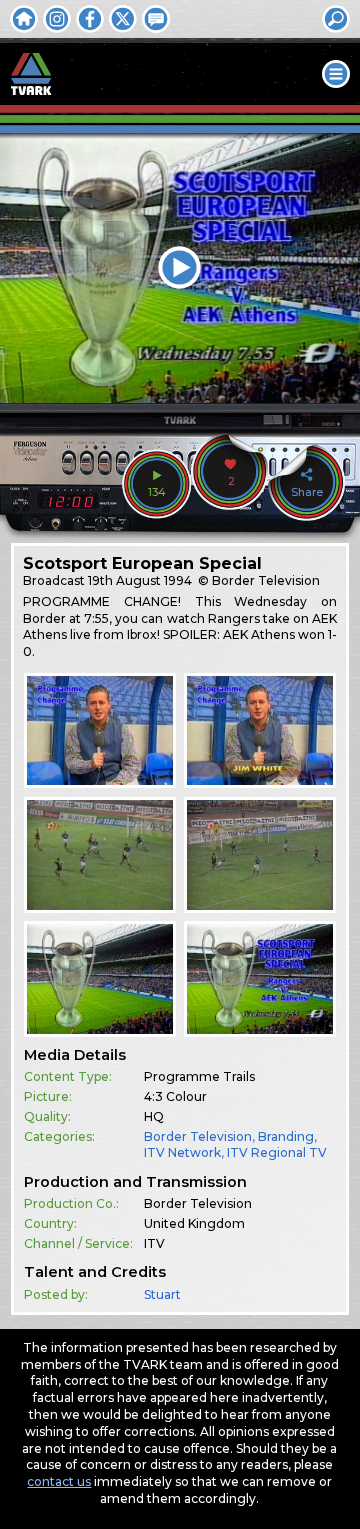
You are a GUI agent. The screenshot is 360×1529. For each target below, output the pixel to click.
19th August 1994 (140, 580)
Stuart (162, 1294)
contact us (59, 1481)
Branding (286, 1136)
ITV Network (182, 1152)
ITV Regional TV (277, 1152)
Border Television (198, 1136)
